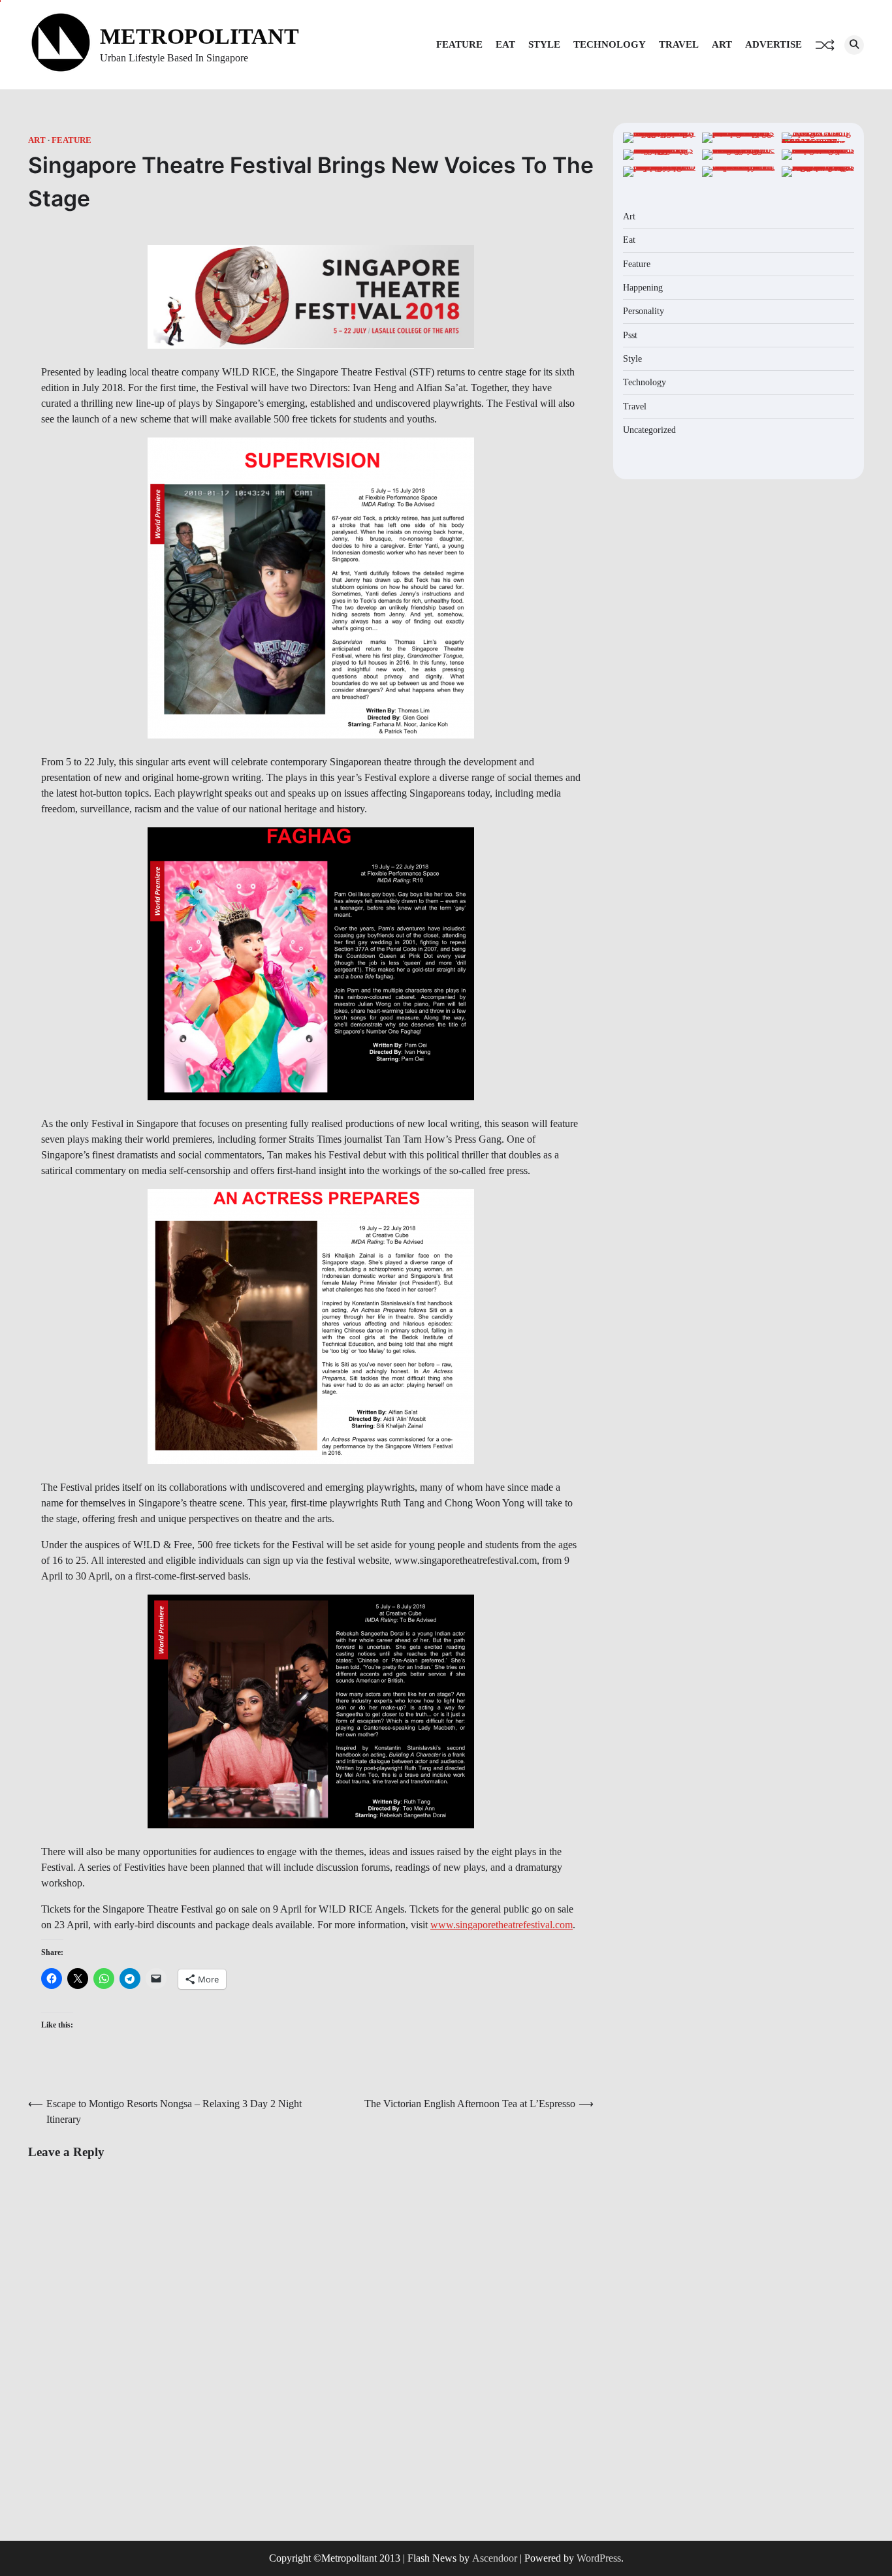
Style (544, 44)
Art (722, 44)
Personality (644, 311)
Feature (459, 44)
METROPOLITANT (199, 36)
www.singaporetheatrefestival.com (502, 1925)
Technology (610, 44)
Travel (679, 44)
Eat (505, 44)
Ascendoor (495, 2558)
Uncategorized (649, 430)
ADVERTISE (773, 44)
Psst (630, 335)
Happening (643, 287)
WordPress (599, 2558)
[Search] (854, 45)
